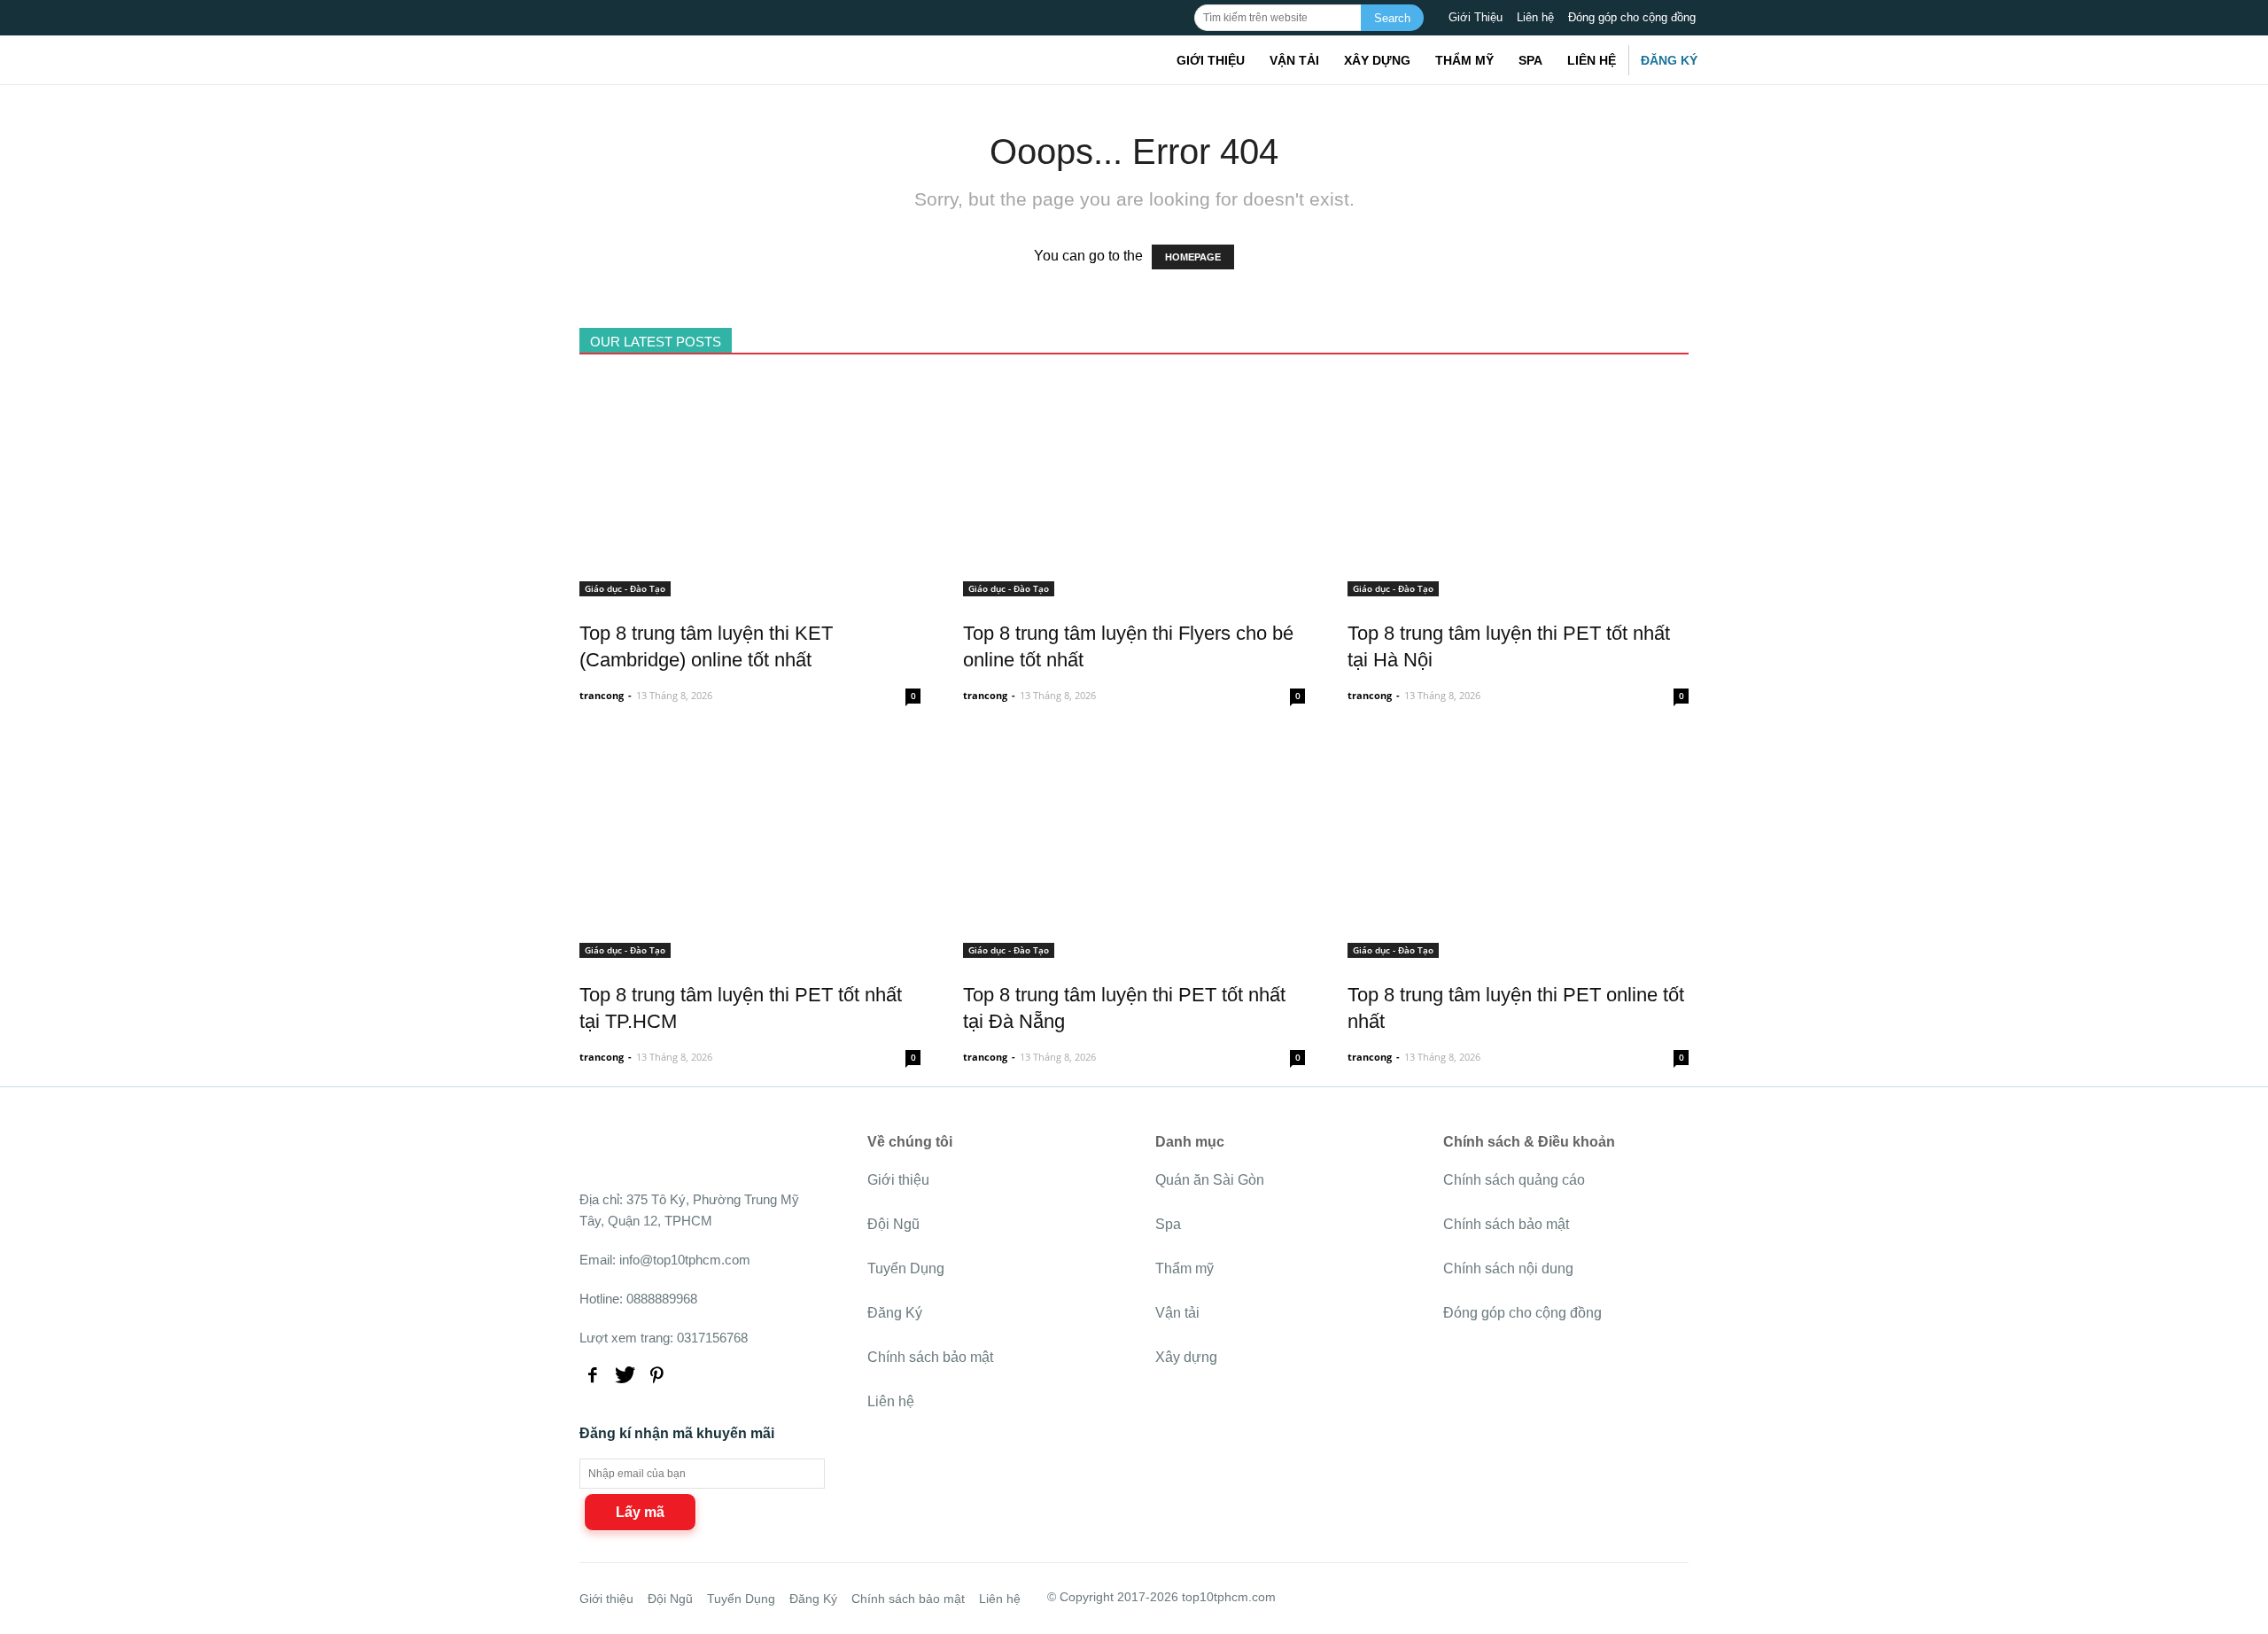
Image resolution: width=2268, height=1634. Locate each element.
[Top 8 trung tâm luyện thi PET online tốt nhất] (1518, 948)
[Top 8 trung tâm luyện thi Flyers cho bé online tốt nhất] (1134, 586)
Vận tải (1294, 60)
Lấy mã (640, 1512)
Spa (1530, 60)
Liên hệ (1535, 17)
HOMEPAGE (1193, 257)
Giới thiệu (1211, 60)
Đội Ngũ (893, 1224)
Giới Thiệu (1476, 17)
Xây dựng (1377, 60)
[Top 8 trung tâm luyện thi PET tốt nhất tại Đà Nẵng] (1134, 948)
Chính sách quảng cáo (1514, 1180)
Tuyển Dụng (906, 1268)
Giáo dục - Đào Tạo (625, 588)
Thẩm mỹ (1464, 60)
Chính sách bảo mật (930, 1357)
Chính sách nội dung (1508, 1268)
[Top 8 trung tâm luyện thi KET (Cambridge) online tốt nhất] (750, 586)
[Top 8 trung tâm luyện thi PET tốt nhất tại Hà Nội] (1518, 586)
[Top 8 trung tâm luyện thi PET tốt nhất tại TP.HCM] (750, 948)
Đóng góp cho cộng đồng (1632, 17)
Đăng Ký (1669, 60)
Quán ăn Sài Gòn (1210, 1180)
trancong (602, 695)
